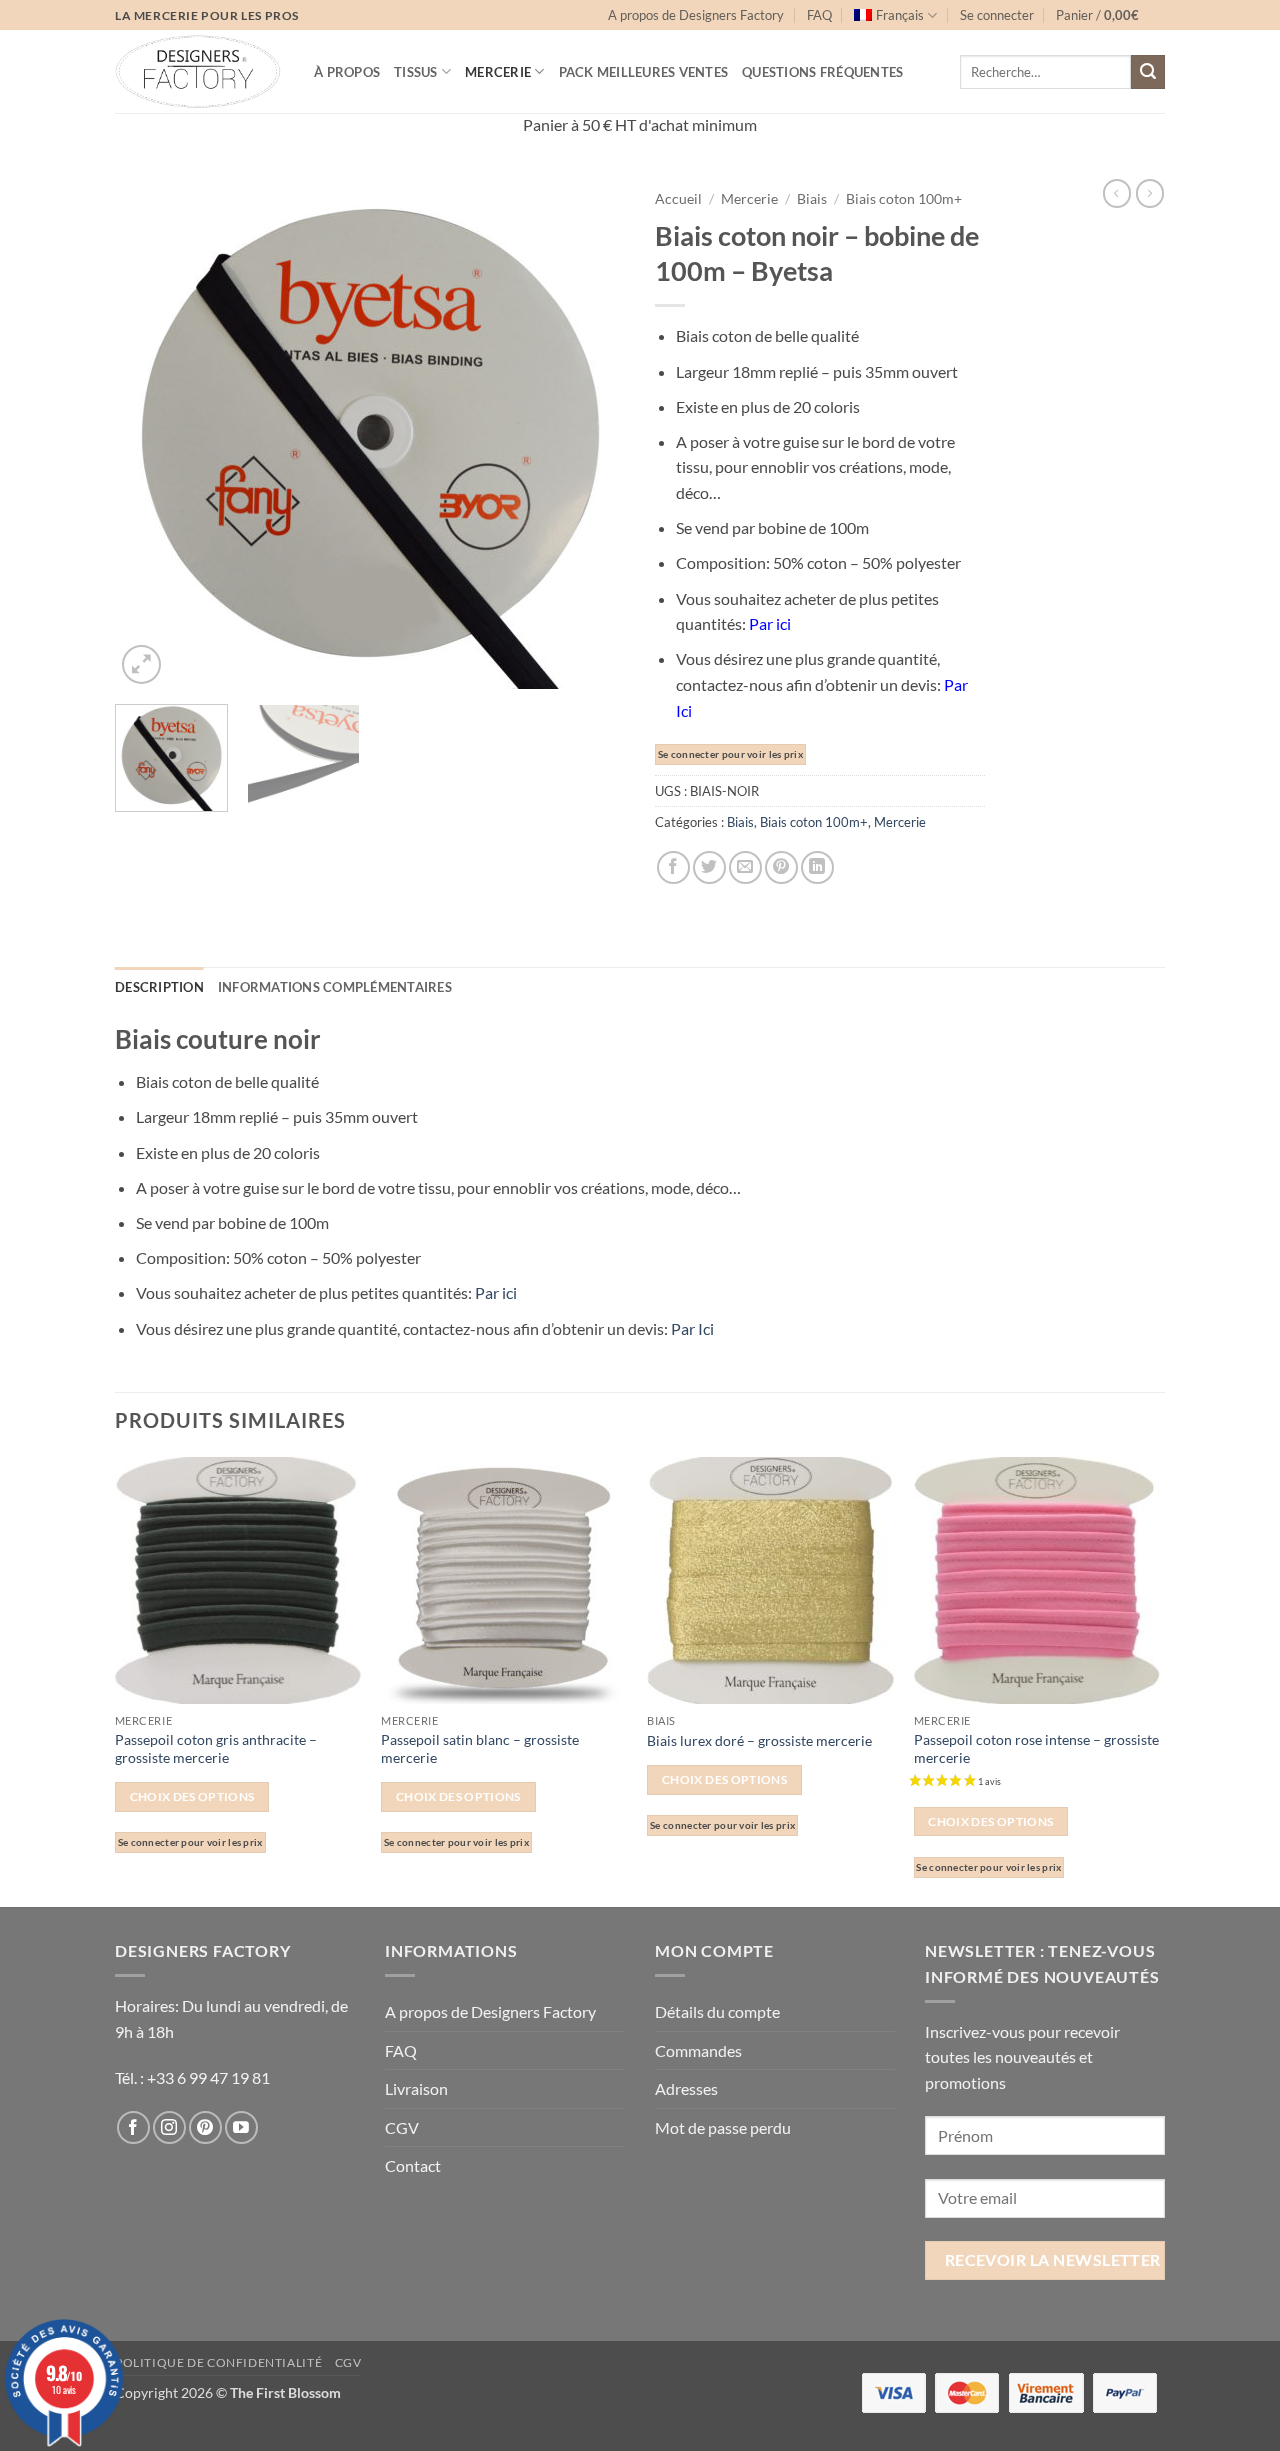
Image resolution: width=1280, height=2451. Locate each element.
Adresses (686, 2088)
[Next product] (1117, 193)
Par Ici (692, 1328)
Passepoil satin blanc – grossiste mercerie (480, 1749)
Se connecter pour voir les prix (730, 754)
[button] (997, 15)
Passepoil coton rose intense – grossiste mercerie (1036, 1749)
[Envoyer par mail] (745, 867)
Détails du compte (717, 2011)
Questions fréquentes (822, 72)
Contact (413, 2165)
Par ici (496, 1292)
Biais (812, 199)
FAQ (819, 15)
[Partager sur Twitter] (709, 867)
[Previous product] (1150, 193)
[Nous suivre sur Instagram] (169, 2127)
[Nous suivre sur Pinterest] (205, 2127)
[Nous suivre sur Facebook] (133, 2127)
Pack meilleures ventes (644, 72)
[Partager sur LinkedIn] (817, 867)
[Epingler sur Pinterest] (781, 867)
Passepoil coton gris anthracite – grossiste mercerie (216, 1749)
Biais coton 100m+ (904, 199)
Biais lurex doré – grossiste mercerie (759, 1740)
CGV (402, 2127)
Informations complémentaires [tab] (335, 987)
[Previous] (150, 434)
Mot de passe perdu (723, 2127)
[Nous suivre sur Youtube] (241, 2127)
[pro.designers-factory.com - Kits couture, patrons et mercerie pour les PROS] (199, 71)
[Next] (590, 434)
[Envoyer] (1148, 72)
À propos (347, 72)
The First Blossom (285, 2392)
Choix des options (192, 1796)
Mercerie (498, 72)
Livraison (416, 2088)
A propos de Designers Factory (696, 15)
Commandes (698, 2050)
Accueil (678, 199)
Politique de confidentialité (218, 2362)
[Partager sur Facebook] (673, 867)
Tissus (416, 72)
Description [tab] (159, 987)
